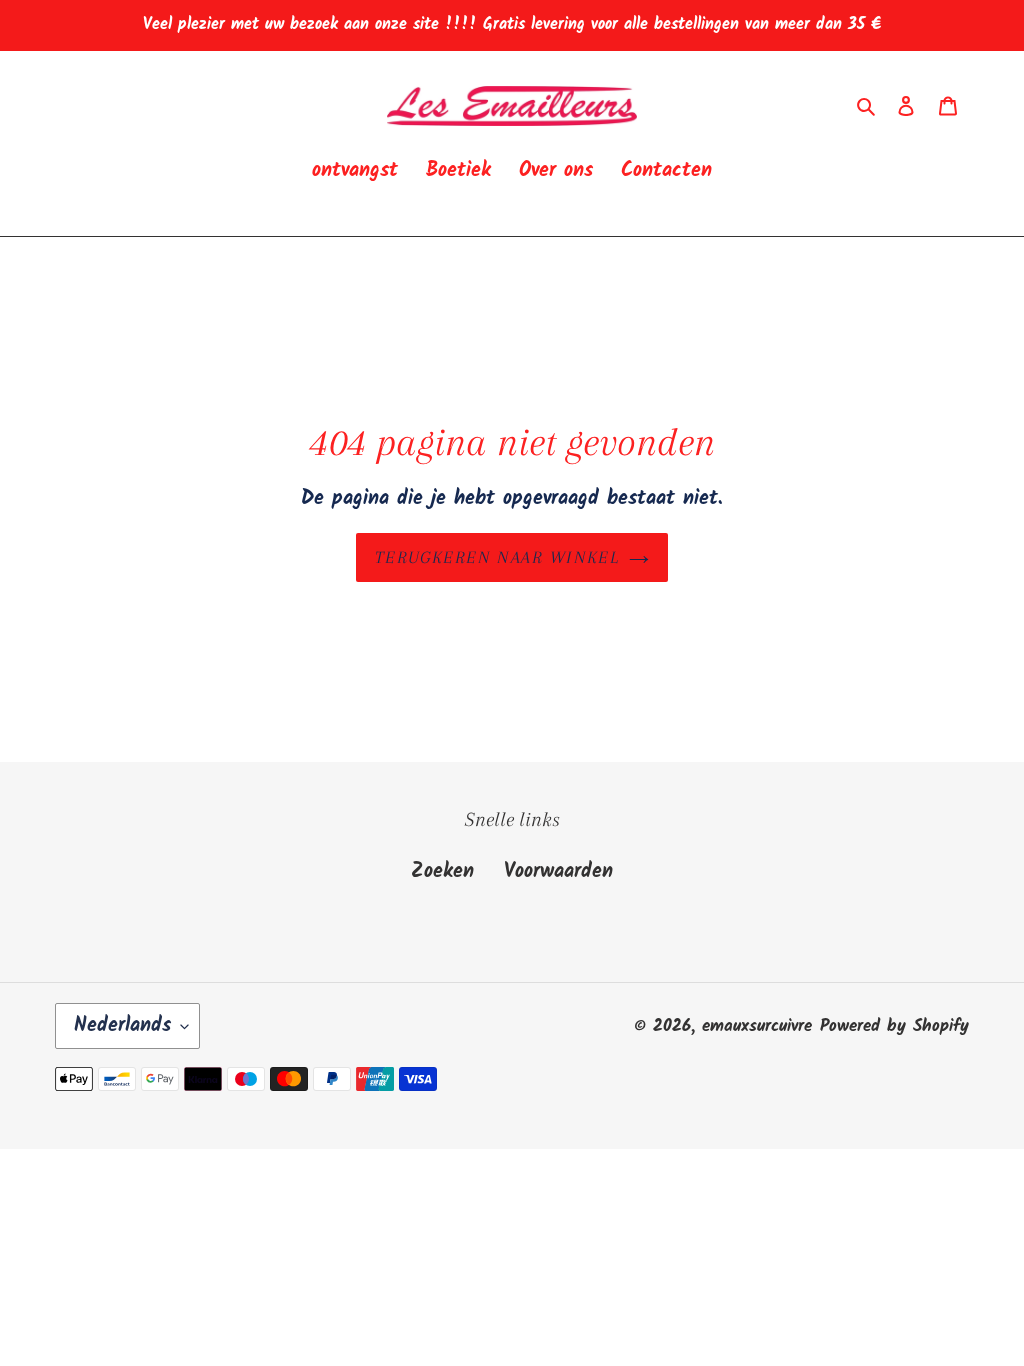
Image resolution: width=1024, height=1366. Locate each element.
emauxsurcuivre (757, 1026)
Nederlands (122, 1026)
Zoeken (442, 872)
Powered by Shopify (894, 1026)
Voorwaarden (558, 872)
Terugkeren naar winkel (497, 557)
